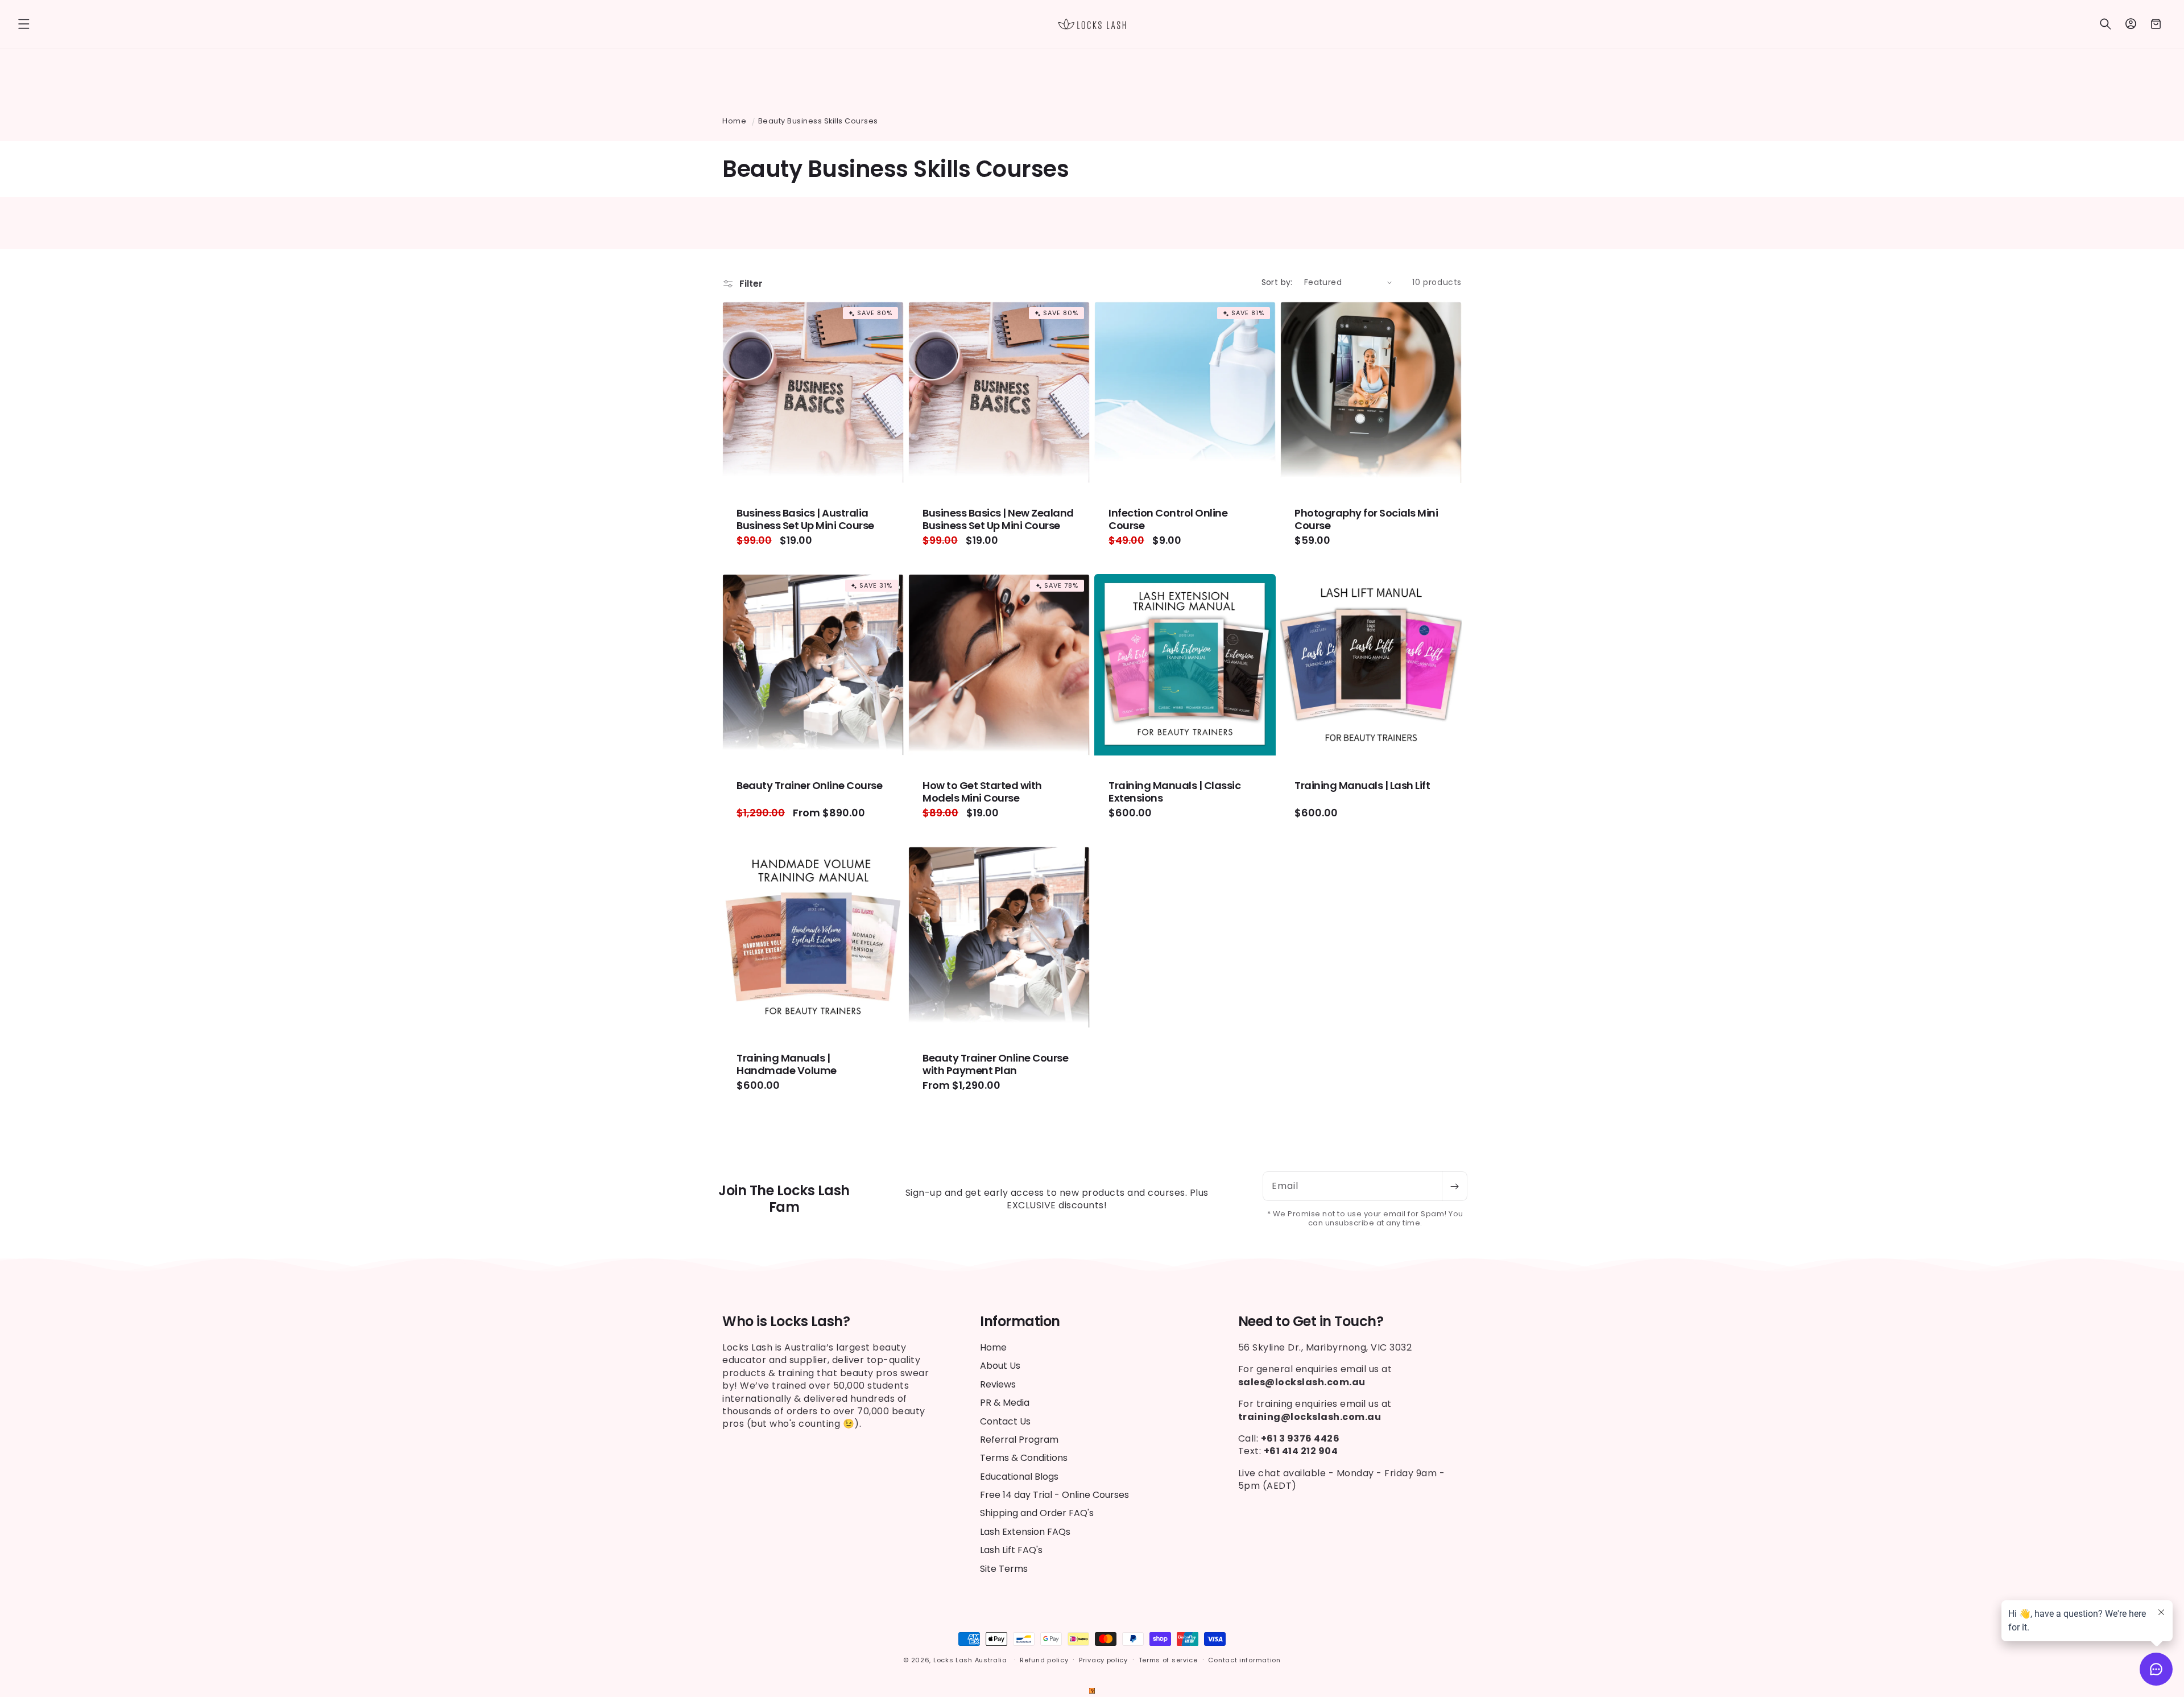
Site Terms (1004, 1569)
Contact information (1244, 1660)
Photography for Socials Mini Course (1366, 519)
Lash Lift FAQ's (1011, 1550)
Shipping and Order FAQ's (1037, 1514)
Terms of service (1168, 1660)
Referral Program (1019, 1440)
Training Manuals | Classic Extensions (1174, 792)
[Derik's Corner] (1092, 1690)
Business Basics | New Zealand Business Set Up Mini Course (998, 519)
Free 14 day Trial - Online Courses (1054, 1495)
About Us (1000, 1366)
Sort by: (1277, 282)
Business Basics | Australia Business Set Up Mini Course (805, 519)
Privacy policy (1103, 1660)
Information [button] (1020, 1322)
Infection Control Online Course (1168, 519)
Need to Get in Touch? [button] (1311, 1322)
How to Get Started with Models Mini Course (982, 792)
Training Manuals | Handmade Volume (787, 1064)
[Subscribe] (1454, 1186)
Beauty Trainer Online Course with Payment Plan (995, 1064)
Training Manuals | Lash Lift (1362, 786)
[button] (24, 24)
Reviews (998, 1384)
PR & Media (1005, 1403)
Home (734, 121)
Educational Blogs (1019, 1477)
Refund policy (1044, 1660)
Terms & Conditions (1024, 1458)
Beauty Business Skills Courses (818, 121)
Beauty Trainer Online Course (809, 786)
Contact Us (1005, 1421)
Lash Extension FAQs (1025, 1532)
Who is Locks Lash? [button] (786, 1322)
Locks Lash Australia (971, 1660)
